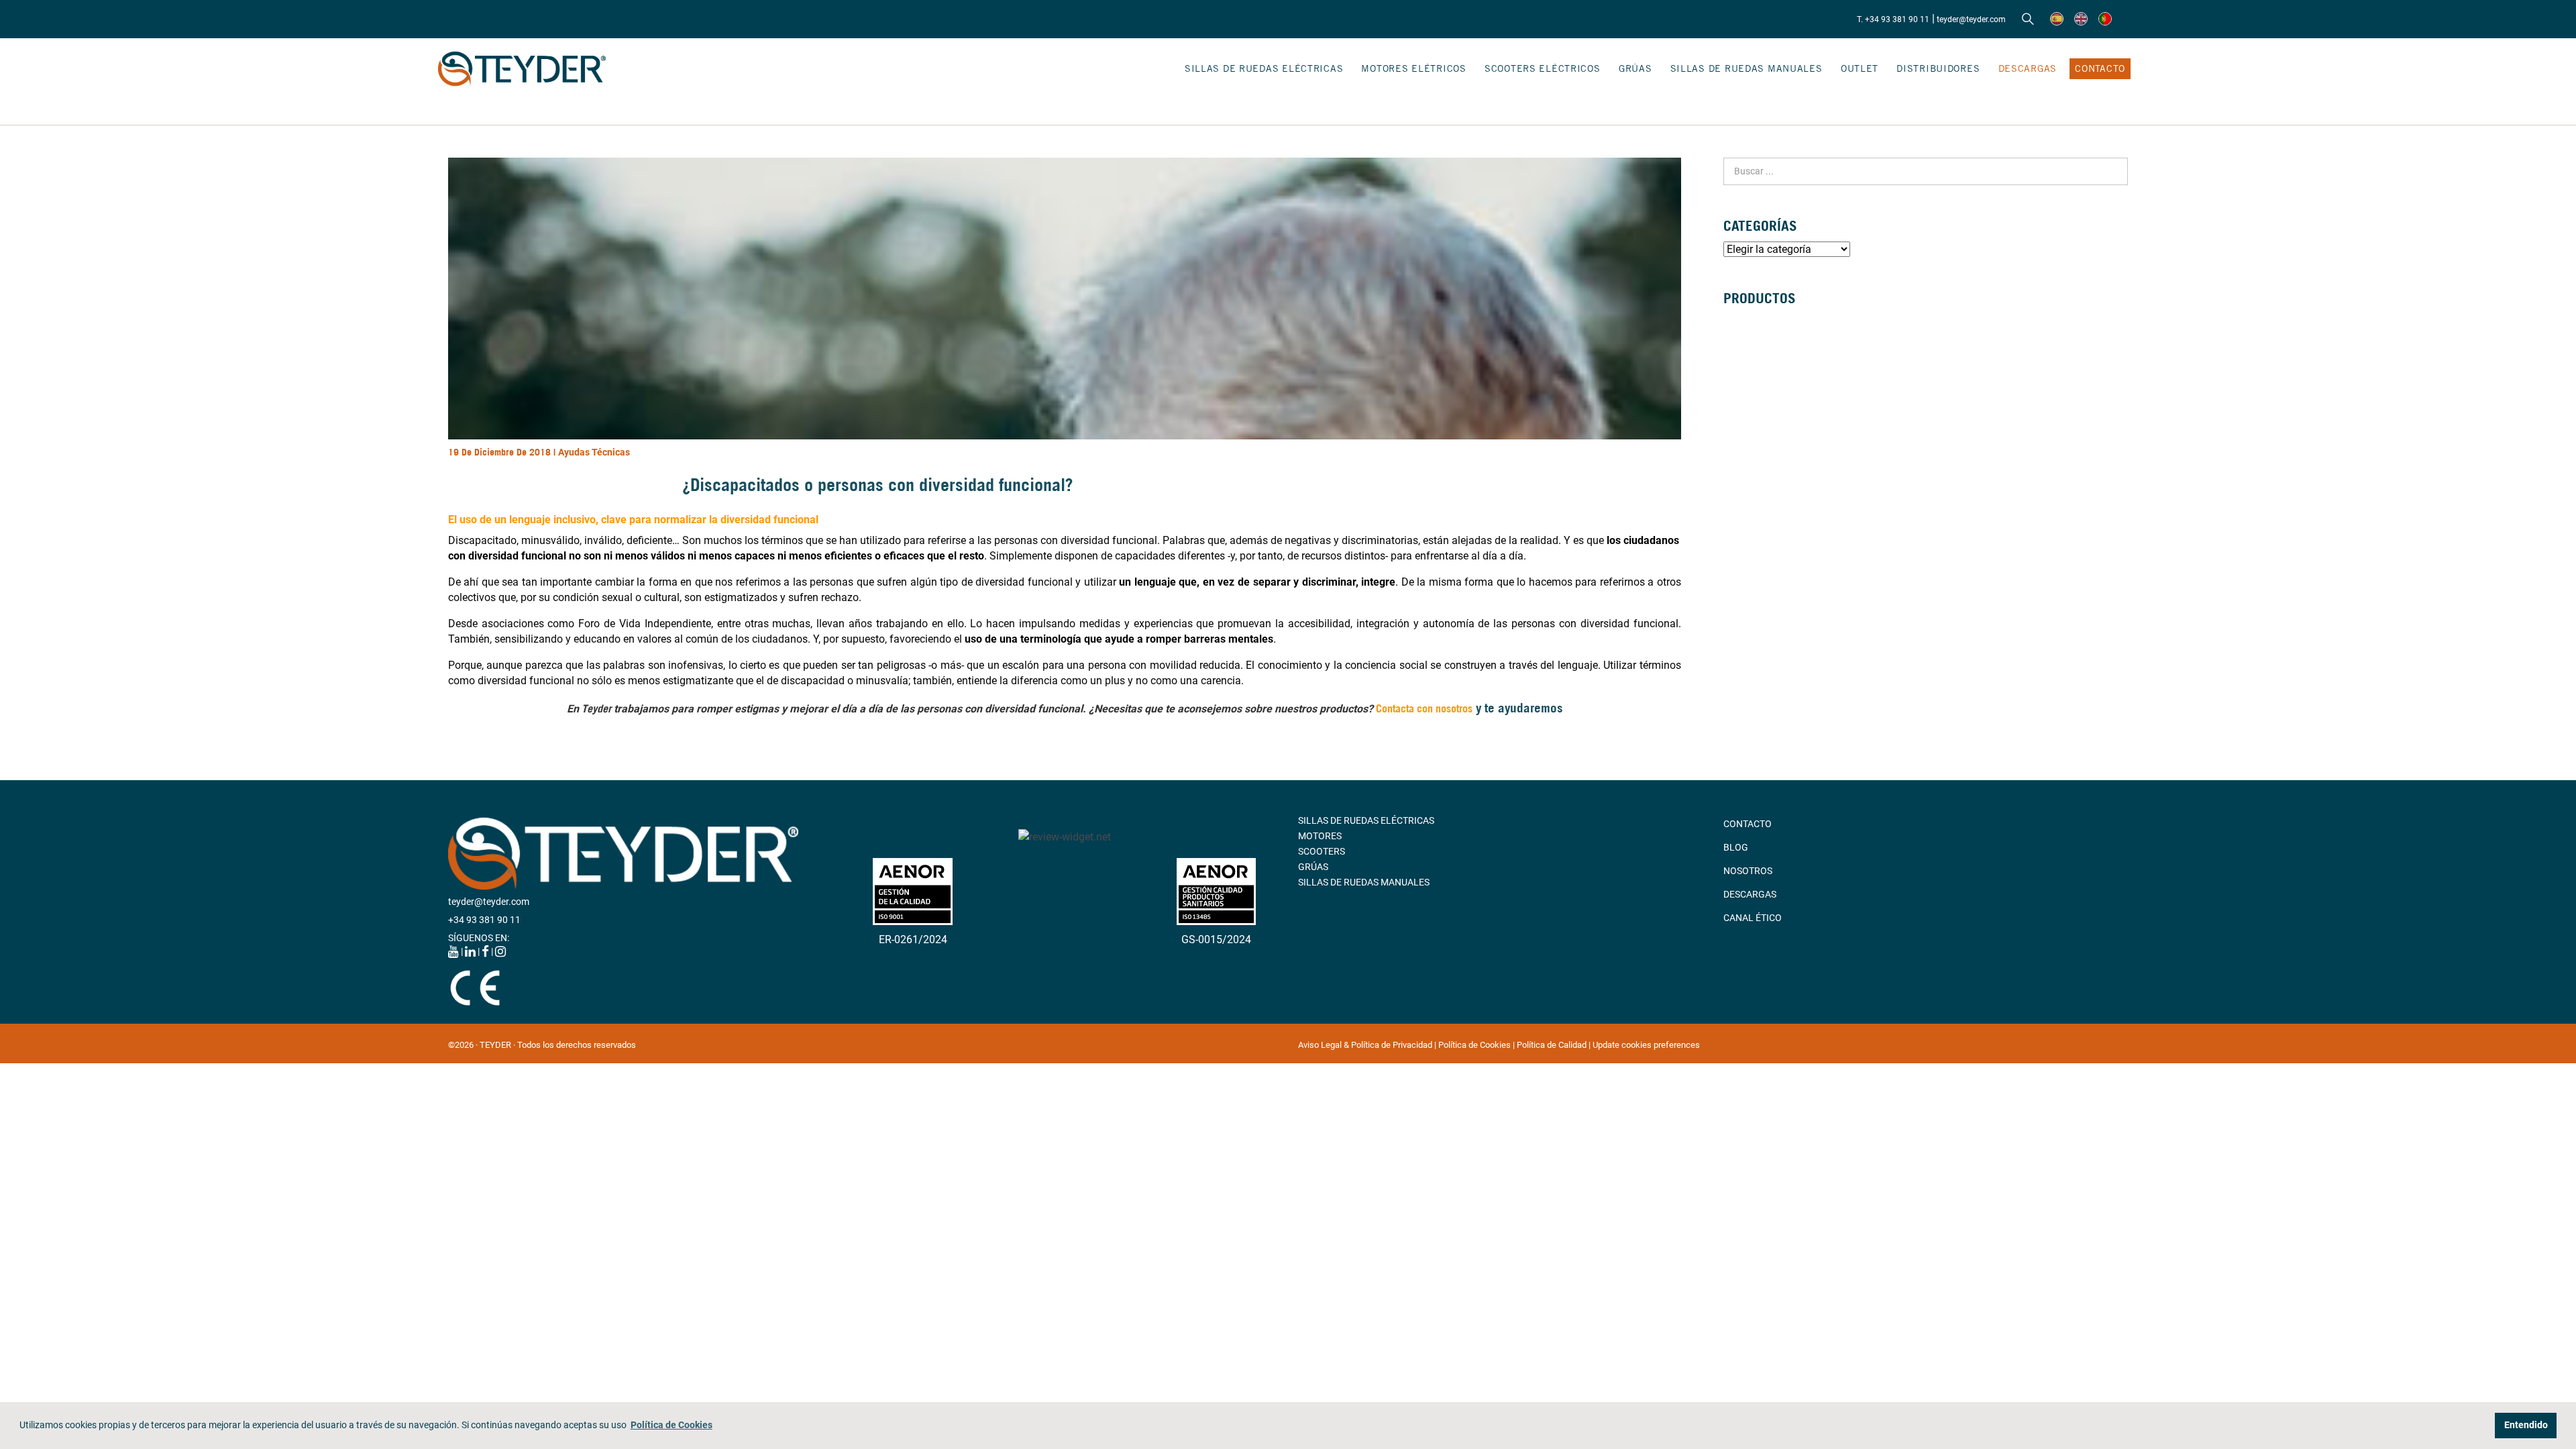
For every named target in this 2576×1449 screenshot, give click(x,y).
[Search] (2028, 19)
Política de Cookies (1475, 1045)
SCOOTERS (1322, 851)
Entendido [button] (2526, 1425)
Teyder (596, 708)
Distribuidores (1938, 68)
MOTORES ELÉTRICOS (1413, 68)
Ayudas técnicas (594, 452)
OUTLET (1860, 68)
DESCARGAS (2028, 68)
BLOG (1736, 847)
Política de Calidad (1553, 1045)
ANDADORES (1751, 383)
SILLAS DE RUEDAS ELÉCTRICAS (1264, 68)
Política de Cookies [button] (672, 1425)
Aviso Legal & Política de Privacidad (1366, 1045)
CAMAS (1739, 414)
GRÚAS (1635, 68)
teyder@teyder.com (1971, 19)
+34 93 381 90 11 (484, 920)
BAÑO (1736, 429)
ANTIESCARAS (1754, 476)
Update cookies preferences (1646, 1045)
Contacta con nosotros (1424, 708)
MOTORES (1320, 836)
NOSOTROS (1748, 871)
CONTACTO (2100, 68)
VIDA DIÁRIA (1750, 460)
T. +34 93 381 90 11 (1893, 19)
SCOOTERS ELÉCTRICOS (1543, 68)
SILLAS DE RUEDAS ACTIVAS (1783, 352)
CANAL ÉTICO (1753, 918)
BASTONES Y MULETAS (1772, 398)
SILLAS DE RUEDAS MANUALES (1747, 68)
